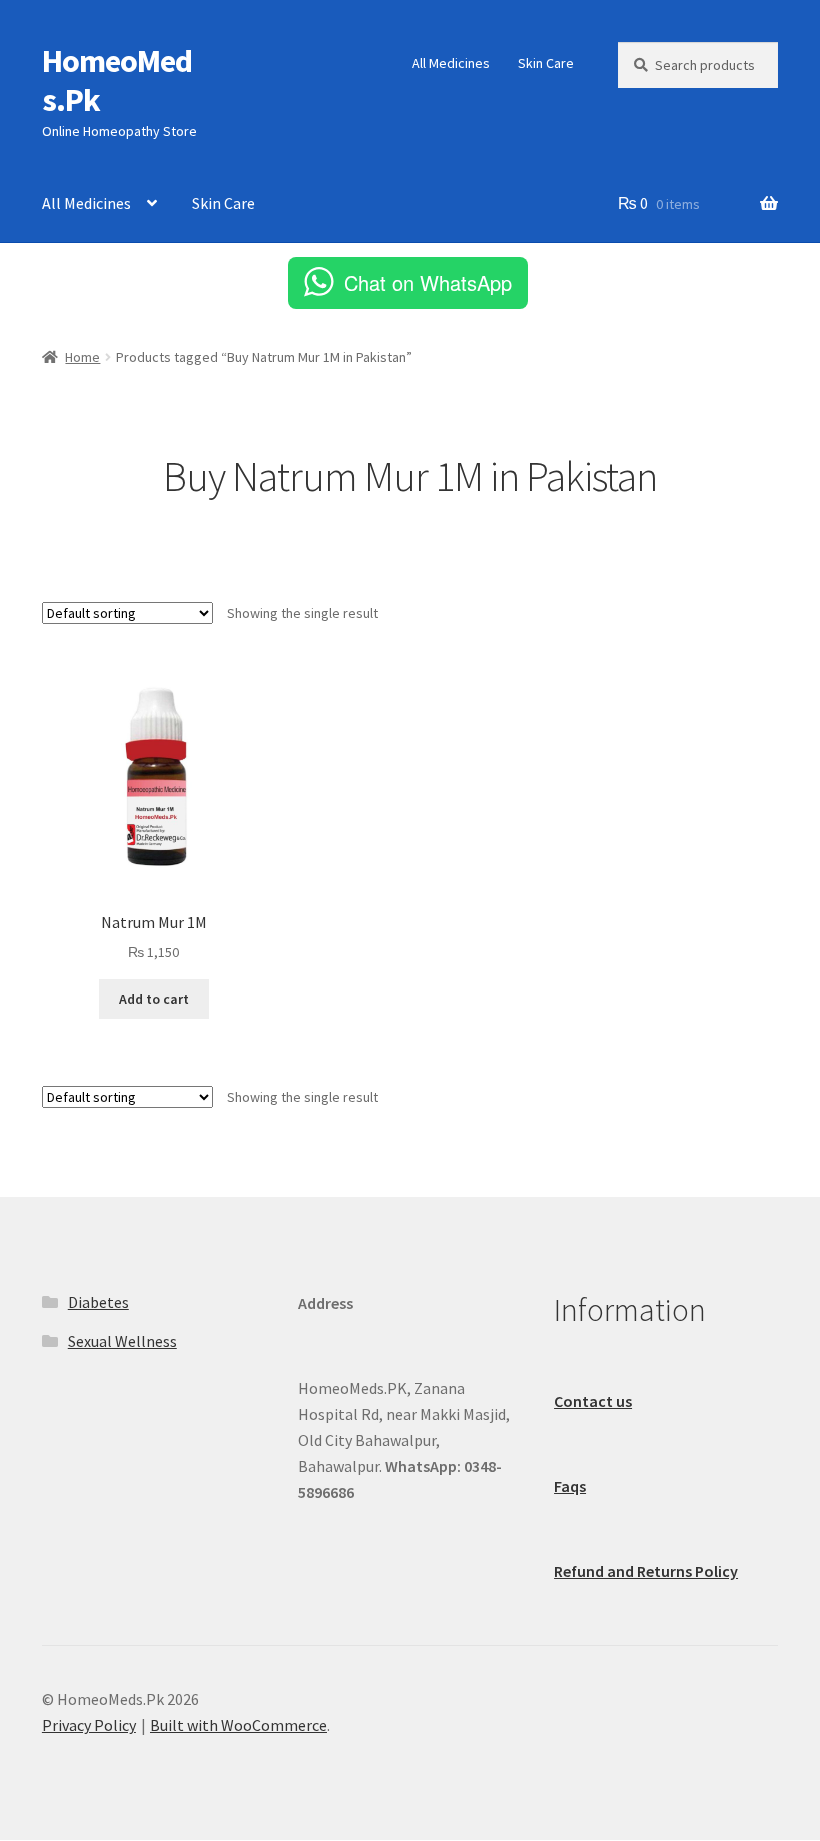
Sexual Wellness (122, 1341)
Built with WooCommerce (238, 1725)
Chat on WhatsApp (428, 282)
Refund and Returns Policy (646, 1571)
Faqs (570, 1486)
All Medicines (451, 63)
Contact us (593, 1401)
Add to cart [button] (154, 999)
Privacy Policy (89, 1725)
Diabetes (98, 1302)
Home (82, 357)
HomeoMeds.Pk (117, 80)
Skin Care (546, 63)
